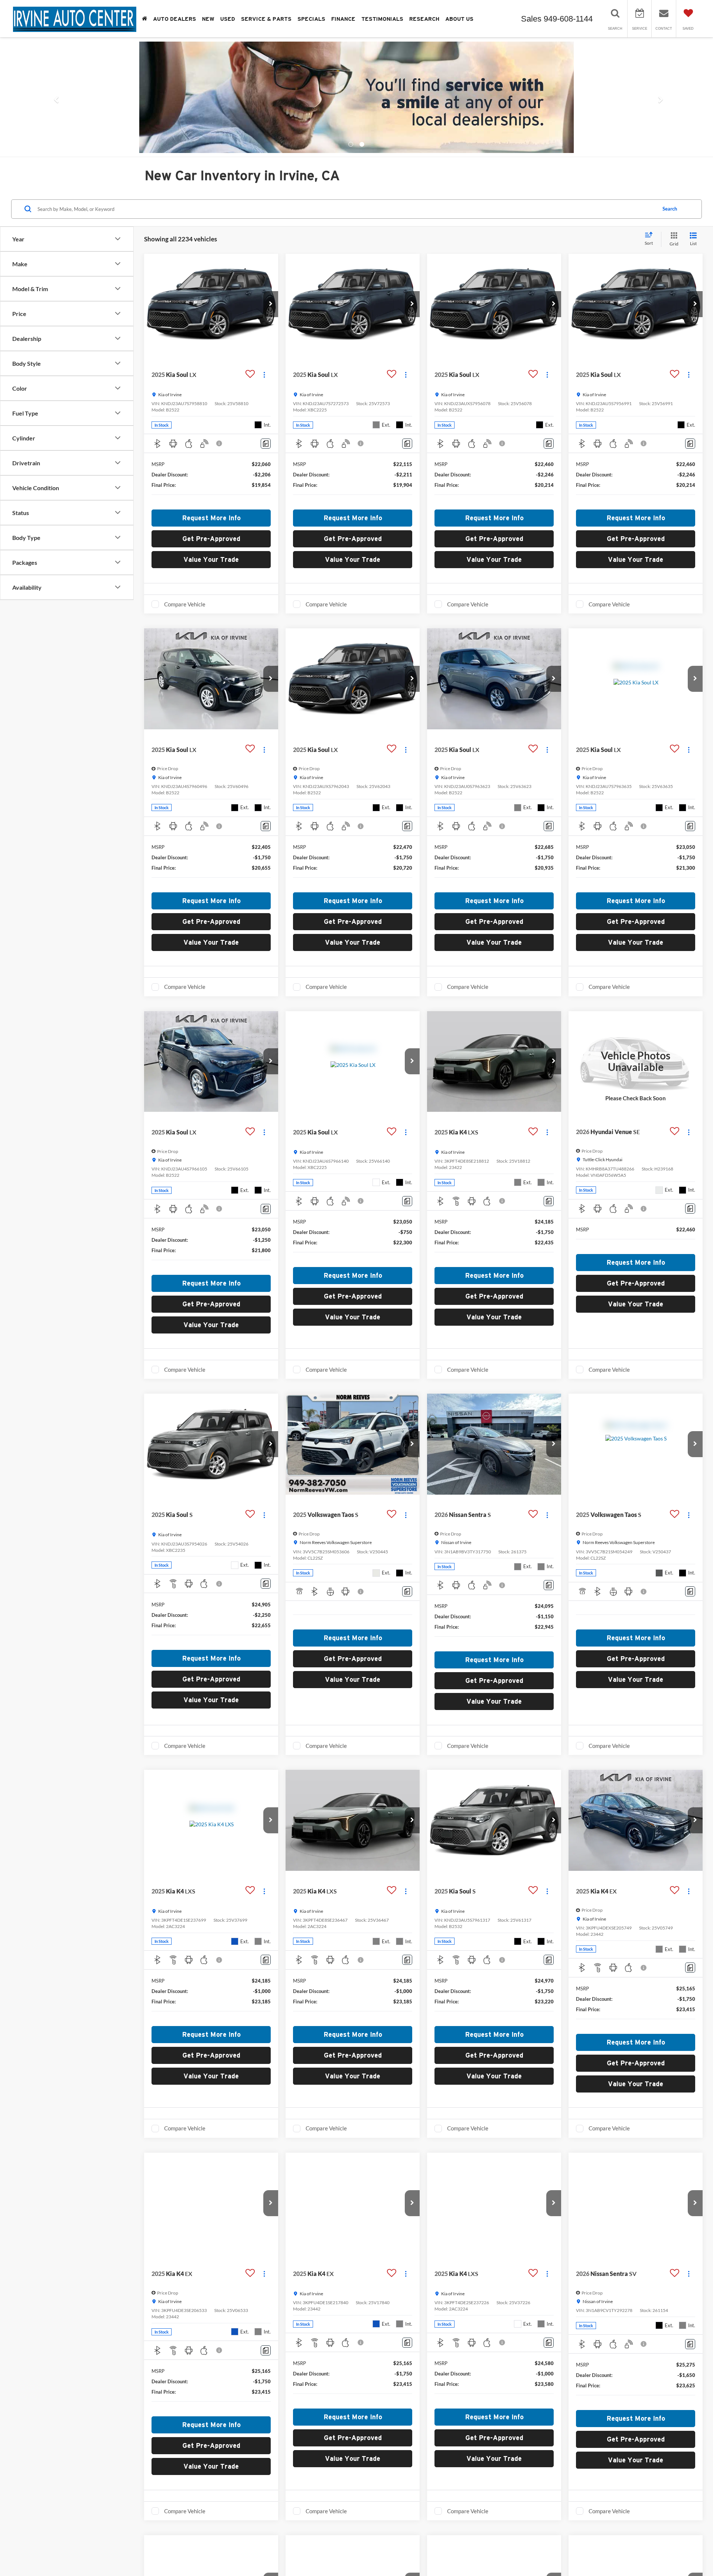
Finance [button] (343, 19)
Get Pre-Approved (211, 539)
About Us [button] (459, 19)
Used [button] (228, 19)
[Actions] (264, 375)
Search (670, 209)
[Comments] (266, 444)
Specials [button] (311, 19)
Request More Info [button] (211, 518)
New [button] (208, 19)
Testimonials (382, 19)
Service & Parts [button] (266, 19)
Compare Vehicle (185, 604)
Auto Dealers (175, 19)
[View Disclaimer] (219, 443)
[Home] (144, 19)
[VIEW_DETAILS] (636, 1061)
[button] (53, 101)
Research (424, 19)
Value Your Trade (211, 559)
